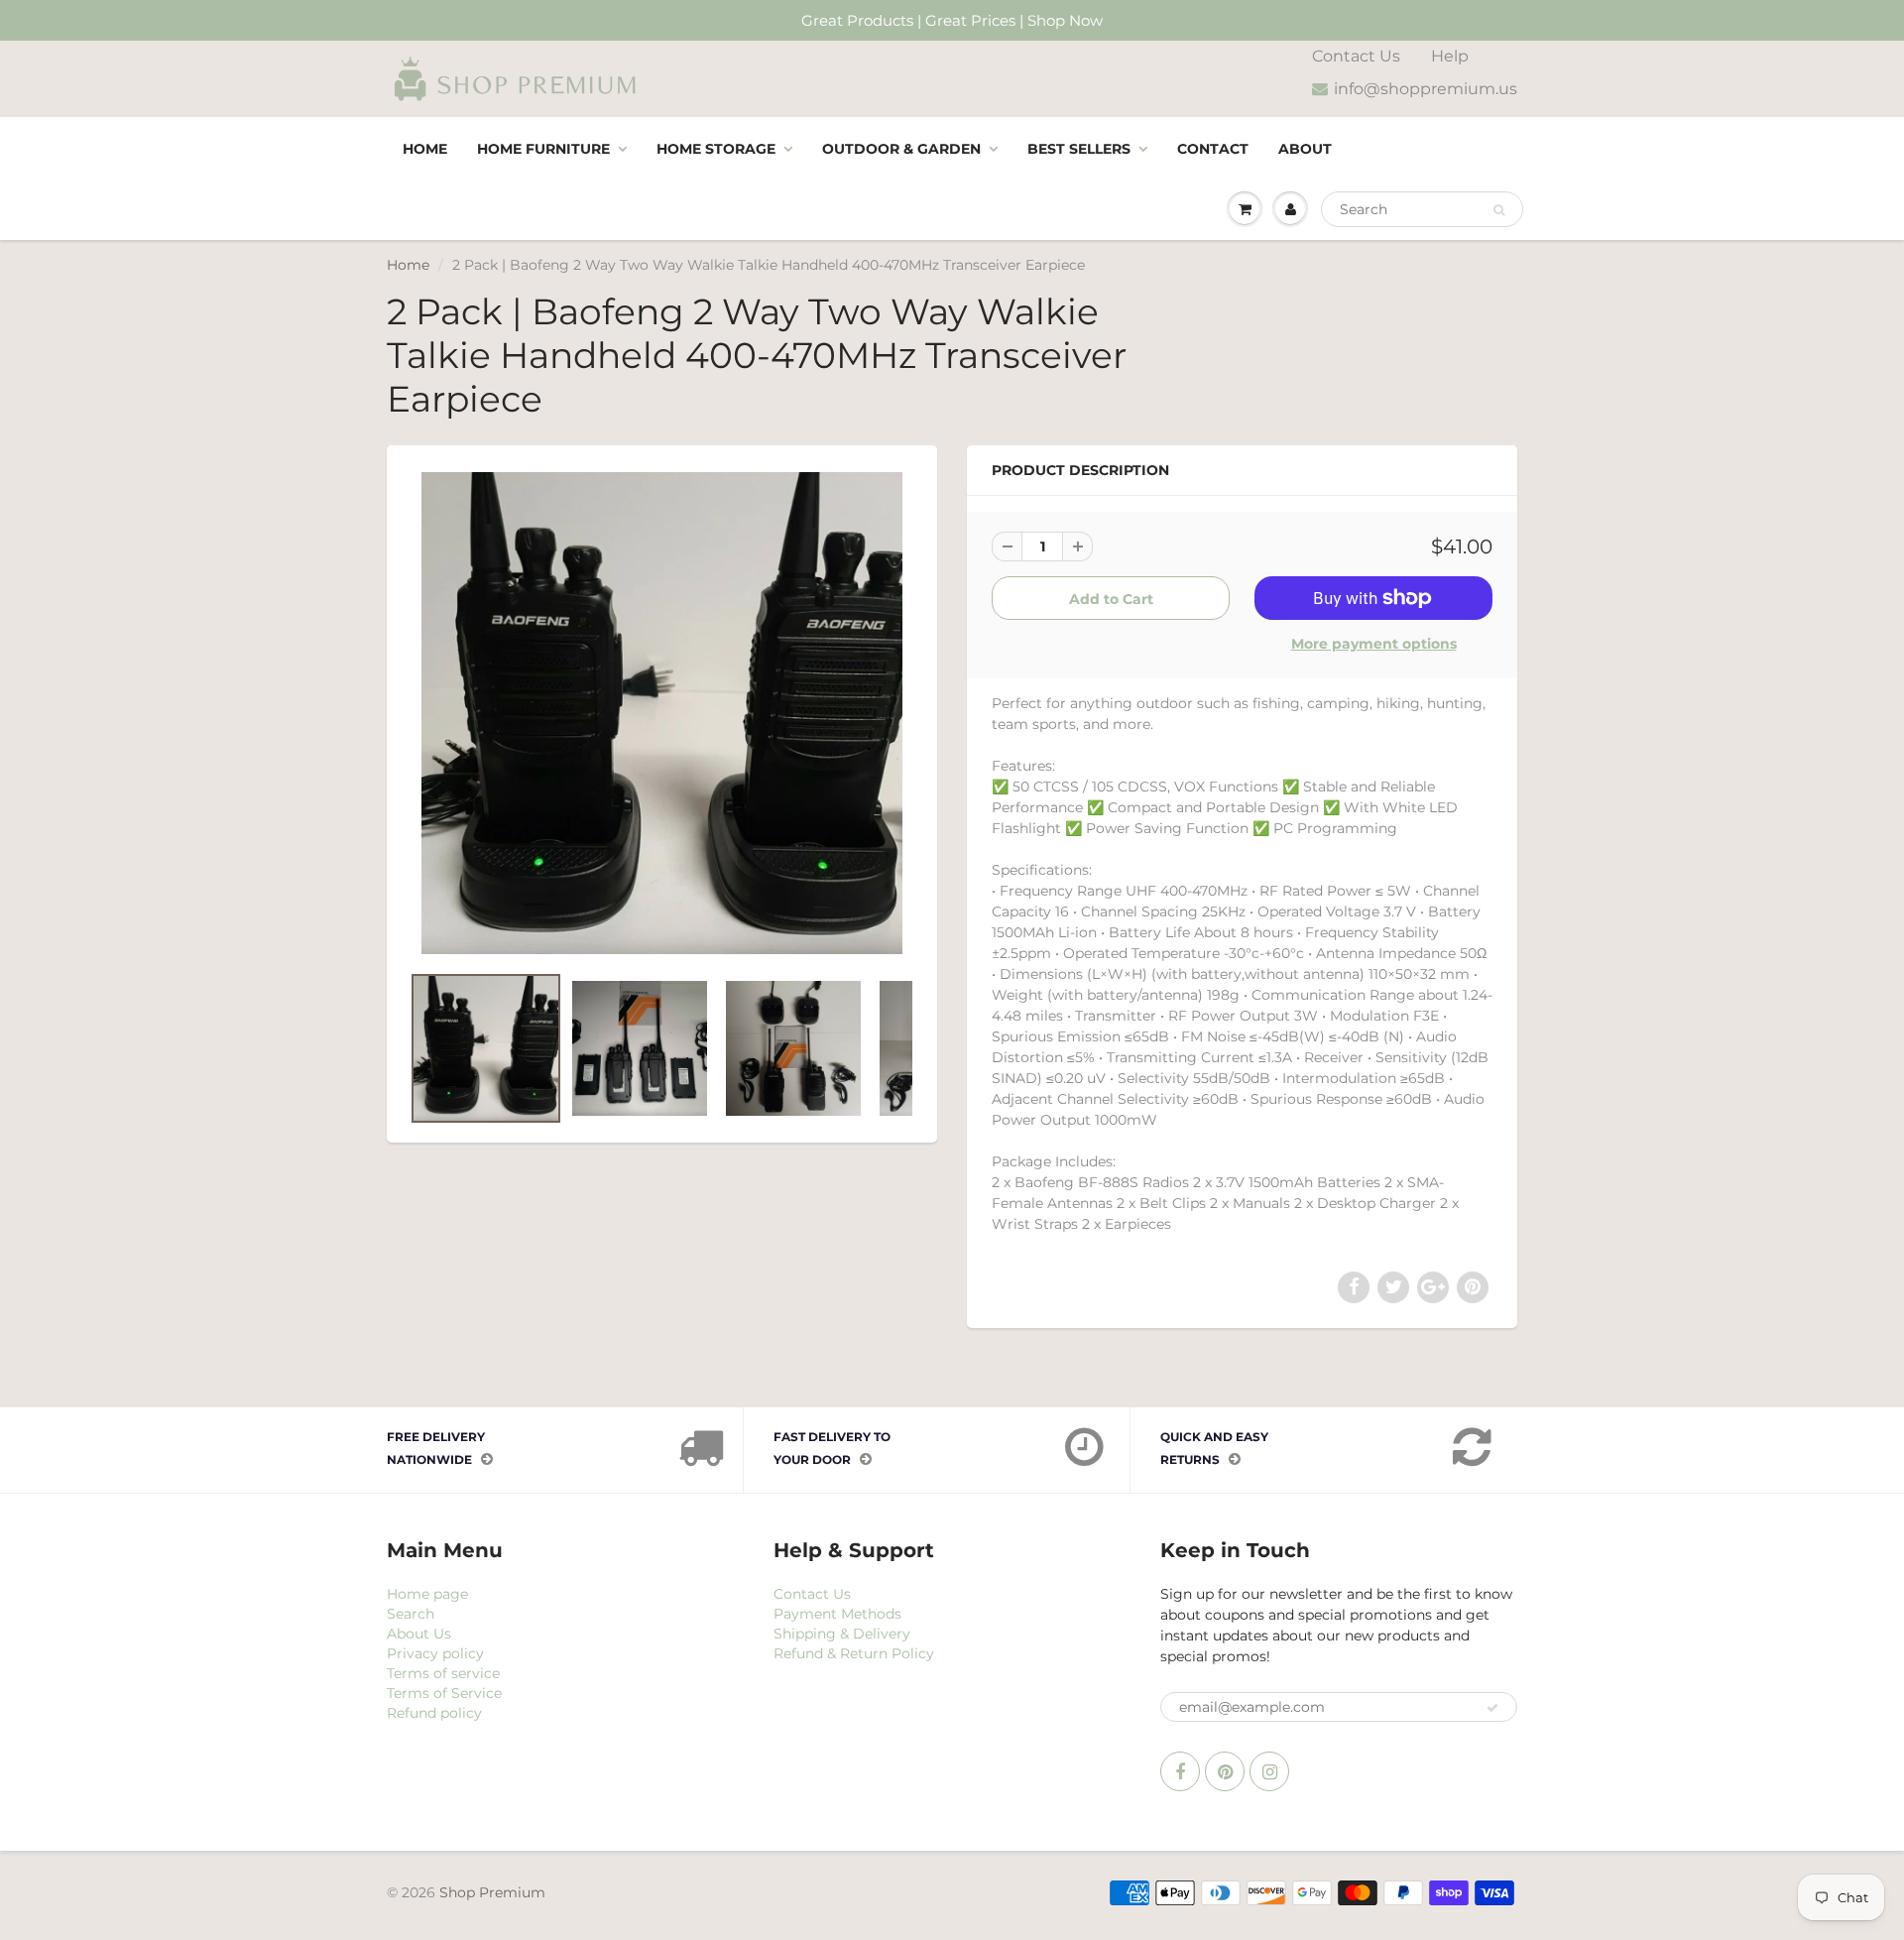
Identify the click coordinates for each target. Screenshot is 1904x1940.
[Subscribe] (1492, 1708)
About (1305, 149)
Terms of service (443, 1673)
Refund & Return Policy (854, 1653)
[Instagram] (1269, 1771)
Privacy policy (435, 1653)
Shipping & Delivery (842, 1634)
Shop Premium (492, 1892)
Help (1450, 56)
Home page (427, 1594)
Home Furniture (543, 149)
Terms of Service (444, 1693)
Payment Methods (837, 1614)
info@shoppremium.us (1426, 89)
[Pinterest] (1225, 1771)
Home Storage (716, 149)
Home (425, 149)
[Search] (1499, 210)
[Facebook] (1180, 1771)
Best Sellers (1079, 149)
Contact (1213, 149)
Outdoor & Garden (901, 149)
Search (411, 1614)
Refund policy (434, 1713)
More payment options (1374, 644)
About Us (419, 1634)
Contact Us (1356, 56)
